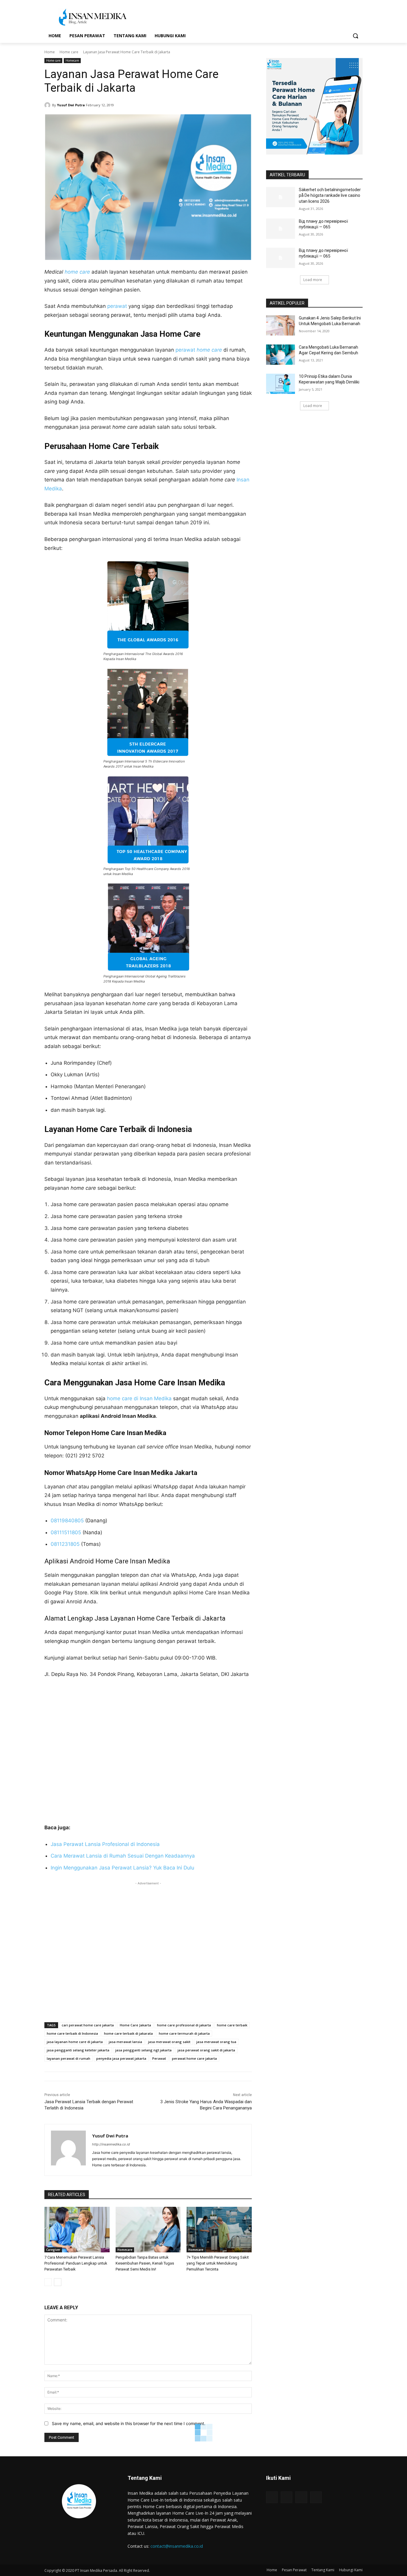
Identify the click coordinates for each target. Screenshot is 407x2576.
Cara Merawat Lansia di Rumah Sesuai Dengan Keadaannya (123, 1856)
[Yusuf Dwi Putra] (48, 105)
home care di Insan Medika (139, 1398)
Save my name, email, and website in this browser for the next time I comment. (129, 2423)
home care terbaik (232, 2025)
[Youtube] (316, 2497)
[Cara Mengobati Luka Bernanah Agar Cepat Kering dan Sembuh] (281, 355)
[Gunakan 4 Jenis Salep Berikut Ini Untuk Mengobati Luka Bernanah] (281, 325)
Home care (69, 52)
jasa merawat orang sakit (169, 2042)
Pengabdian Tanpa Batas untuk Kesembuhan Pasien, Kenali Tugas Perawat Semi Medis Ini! (145, 2263)
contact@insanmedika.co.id (177, 2546)
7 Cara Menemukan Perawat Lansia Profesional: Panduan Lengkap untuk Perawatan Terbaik (76, 2263)
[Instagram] (286, 2497)
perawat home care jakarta (194, 2058)
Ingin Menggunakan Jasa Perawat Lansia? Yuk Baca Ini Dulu (122, 1868)
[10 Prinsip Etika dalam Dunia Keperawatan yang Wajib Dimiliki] (281, 384)
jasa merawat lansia (125, 2042)
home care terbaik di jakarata (128, 2033)
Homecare (72, 60)
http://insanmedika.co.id (111, 2144)
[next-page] (58, 2282)
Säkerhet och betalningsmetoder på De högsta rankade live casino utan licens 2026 (330, 195)
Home (50, 52)
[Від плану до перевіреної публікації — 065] (281, 229)
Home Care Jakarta (135, 2025)
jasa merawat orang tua (216, 2042)
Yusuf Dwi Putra (71, 105)
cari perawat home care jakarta (88, 2025)
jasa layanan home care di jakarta (75, 2042)
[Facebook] (272, 2497)
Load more (313, 280)
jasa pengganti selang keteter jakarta (78, 2050)
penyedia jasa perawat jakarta (121, 2058)
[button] (355, 36)
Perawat (159, 2058)
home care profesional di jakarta (184, 2025)
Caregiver (53, 2250)
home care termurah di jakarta (184, 2033)
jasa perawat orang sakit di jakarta (206, 2050)
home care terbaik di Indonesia (72, 2033)
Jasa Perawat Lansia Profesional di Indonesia (105, 1844)
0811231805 (65, 1544)
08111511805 (66, 1532)
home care (77, 272)
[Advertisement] (148, 1949)
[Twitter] (301, 2497)
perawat (117, 306)
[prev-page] (48, 2282)
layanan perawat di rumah (69, 2058)
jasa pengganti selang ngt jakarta (143, 2050)
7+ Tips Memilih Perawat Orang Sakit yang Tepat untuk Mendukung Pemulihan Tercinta (218, 2263)
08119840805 (67, 1521)
